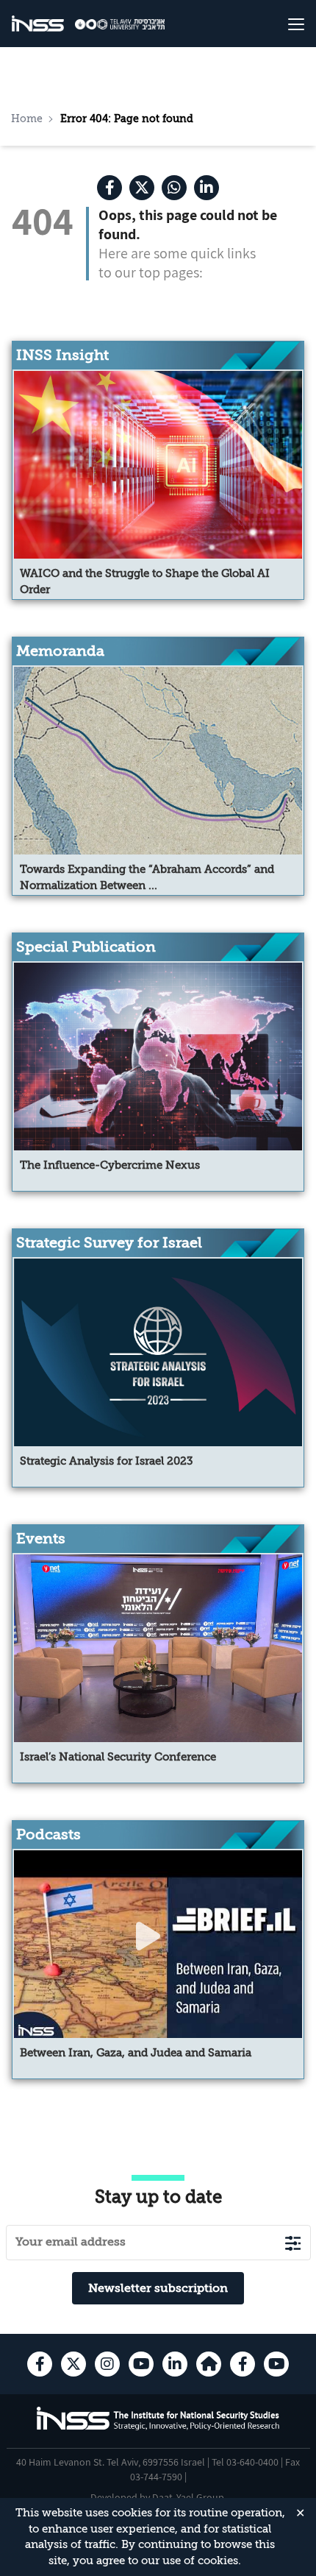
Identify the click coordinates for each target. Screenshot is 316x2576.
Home (27, 118)
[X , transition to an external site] (142, 188)
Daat (164, 2497)
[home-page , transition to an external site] (209, 2364)
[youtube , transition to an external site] (141, 2364)
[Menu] (280, 24)
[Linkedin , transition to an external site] (207, 188)
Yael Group (200, 2497)
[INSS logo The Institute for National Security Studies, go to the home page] (158, 2428)
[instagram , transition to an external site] (107, 2364)
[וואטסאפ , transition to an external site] (174, 188)
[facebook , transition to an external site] (109, 188)
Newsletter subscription (158, 2288)
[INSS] (38, 24)
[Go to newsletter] (293, 2243)
